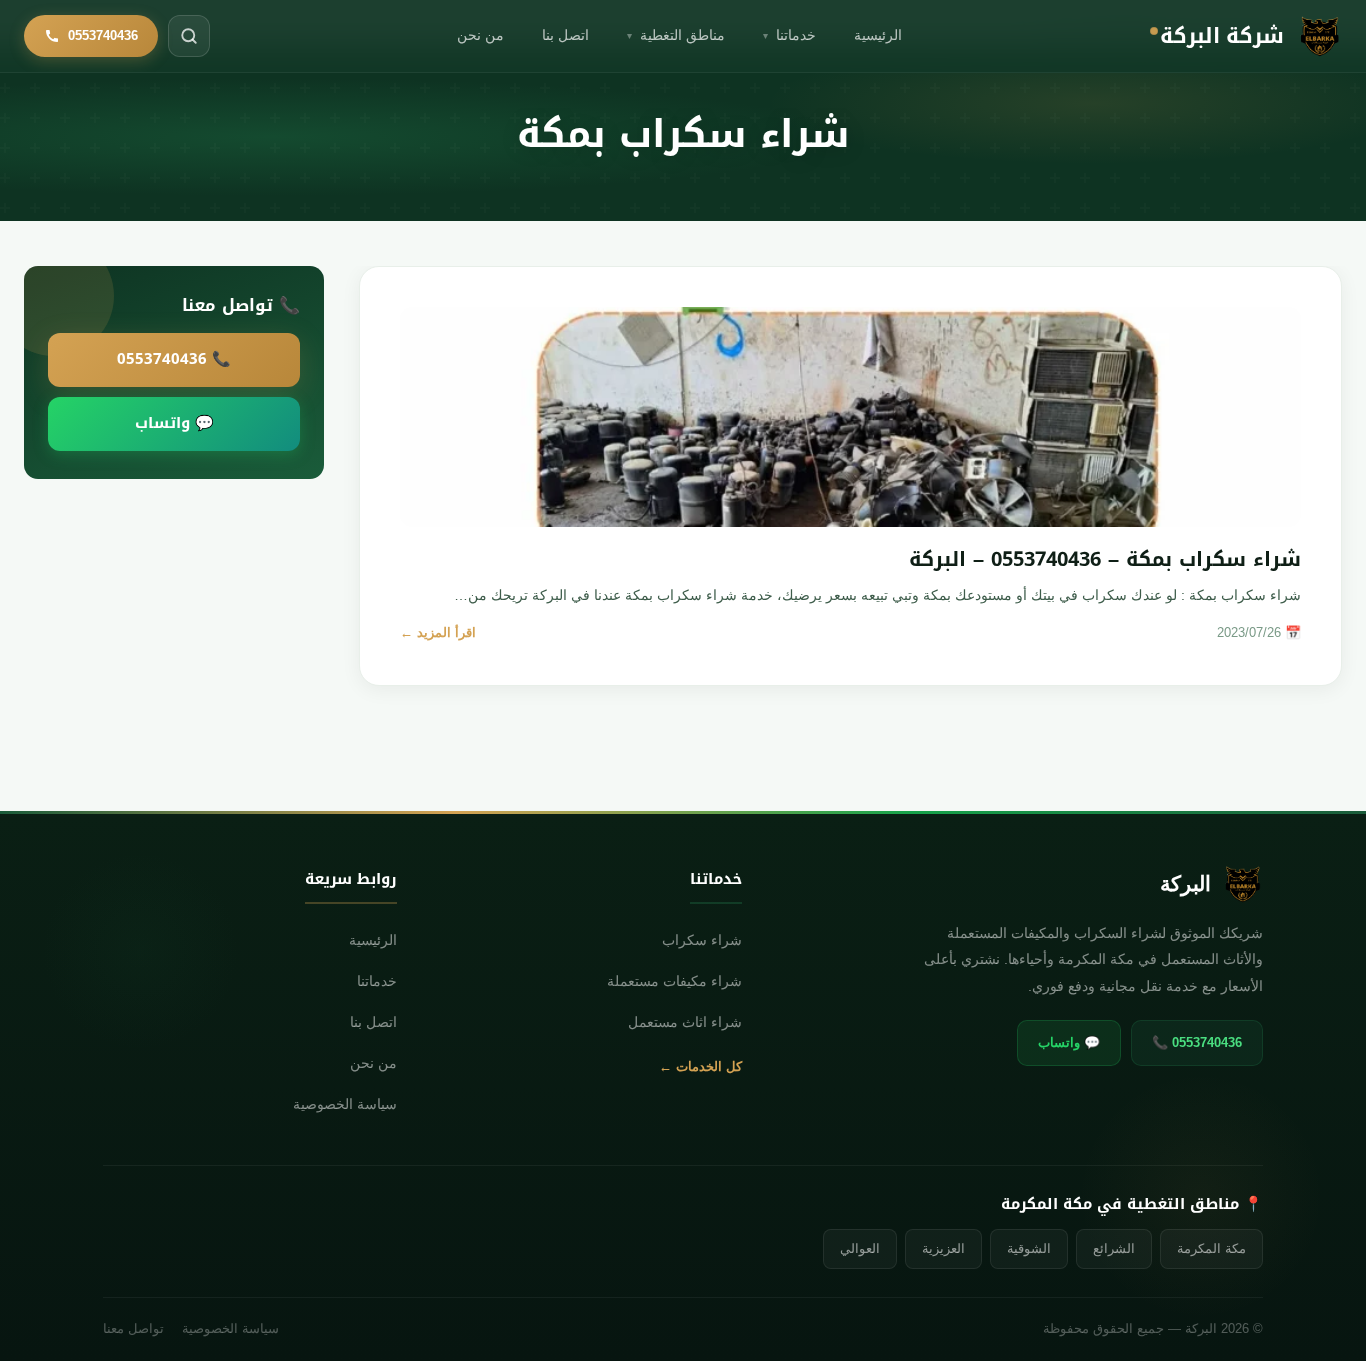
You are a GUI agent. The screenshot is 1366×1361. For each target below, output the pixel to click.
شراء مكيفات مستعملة (674, 981)
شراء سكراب (701, 940)
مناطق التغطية (676, 35)
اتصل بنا (565, 35)
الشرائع (1114, 1248)
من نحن (480, 35)
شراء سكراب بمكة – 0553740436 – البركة (1105, 559)
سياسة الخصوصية (345, 1104)
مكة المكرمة (1211, 1248)
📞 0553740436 (174, 359)
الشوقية (1029, 1248)
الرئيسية (878, 35)
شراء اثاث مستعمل (684, 1022)
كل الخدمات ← (700, 1066)
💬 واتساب (174, 423)
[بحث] (189, 36)
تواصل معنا (133, 1329)
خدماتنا (789, 35)
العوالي (860, 1248)
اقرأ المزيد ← (438, 632)
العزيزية (943, 1248)
